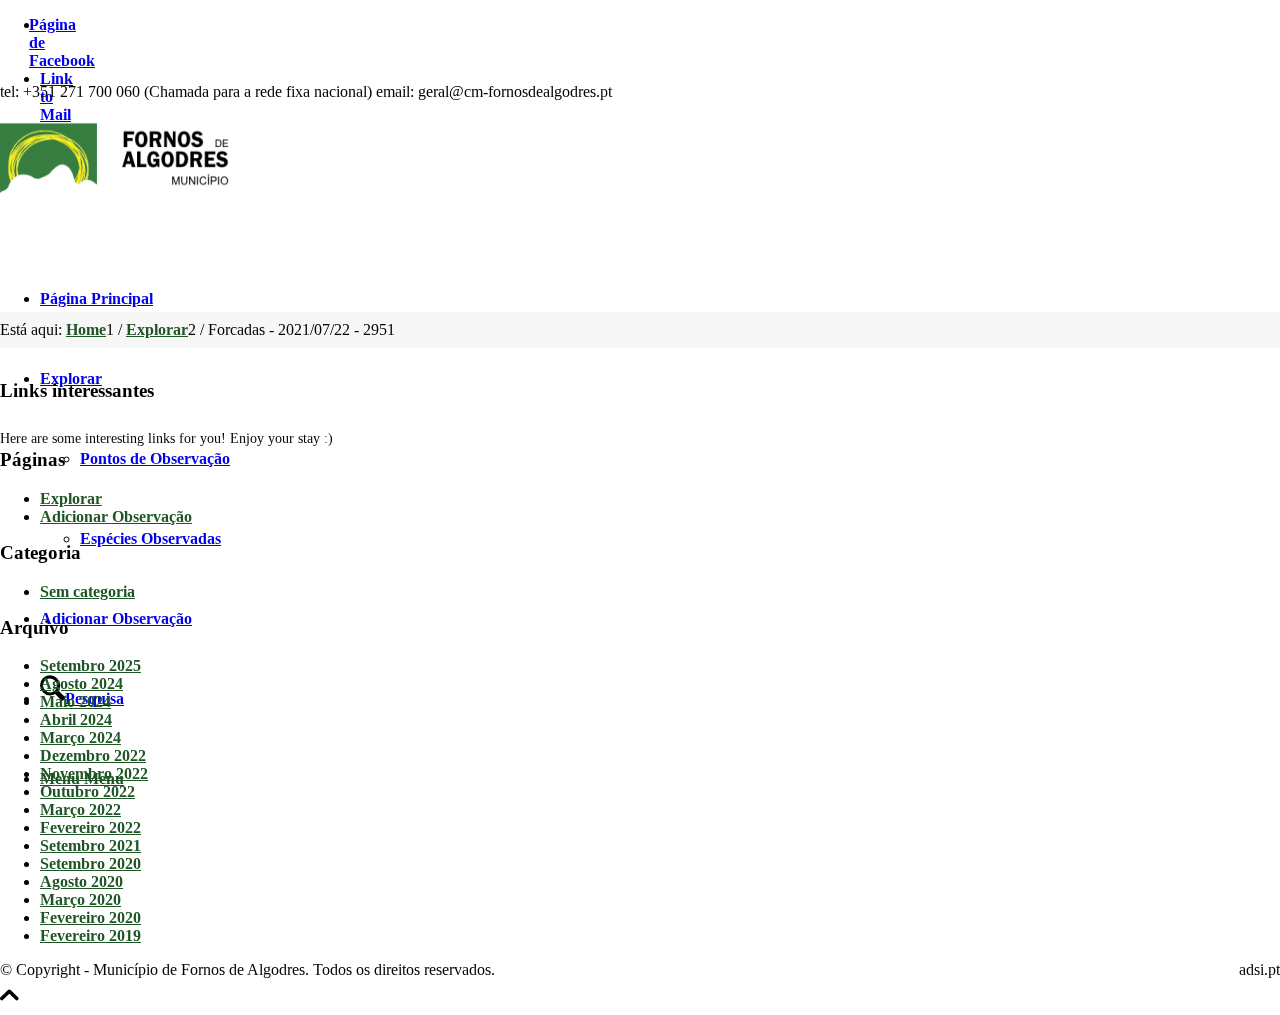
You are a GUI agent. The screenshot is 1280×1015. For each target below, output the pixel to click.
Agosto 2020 (81, 881)
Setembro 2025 (90, 665)
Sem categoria (87, 591)
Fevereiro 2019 (90, 935)
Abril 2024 (76, 719)
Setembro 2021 (90, 845)
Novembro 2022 (94, 773)
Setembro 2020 (90, 863)
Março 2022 (80, 809)
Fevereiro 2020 (90, 917)
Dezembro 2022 (93, 755)
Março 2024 (80, 737)
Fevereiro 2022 (90, 827)
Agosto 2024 (81, 683)
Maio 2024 (75, 701)
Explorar (71, 498)
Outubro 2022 (87, 791)
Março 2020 (80, 899)
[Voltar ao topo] (9, 1005)
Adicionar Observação (116, 516)
